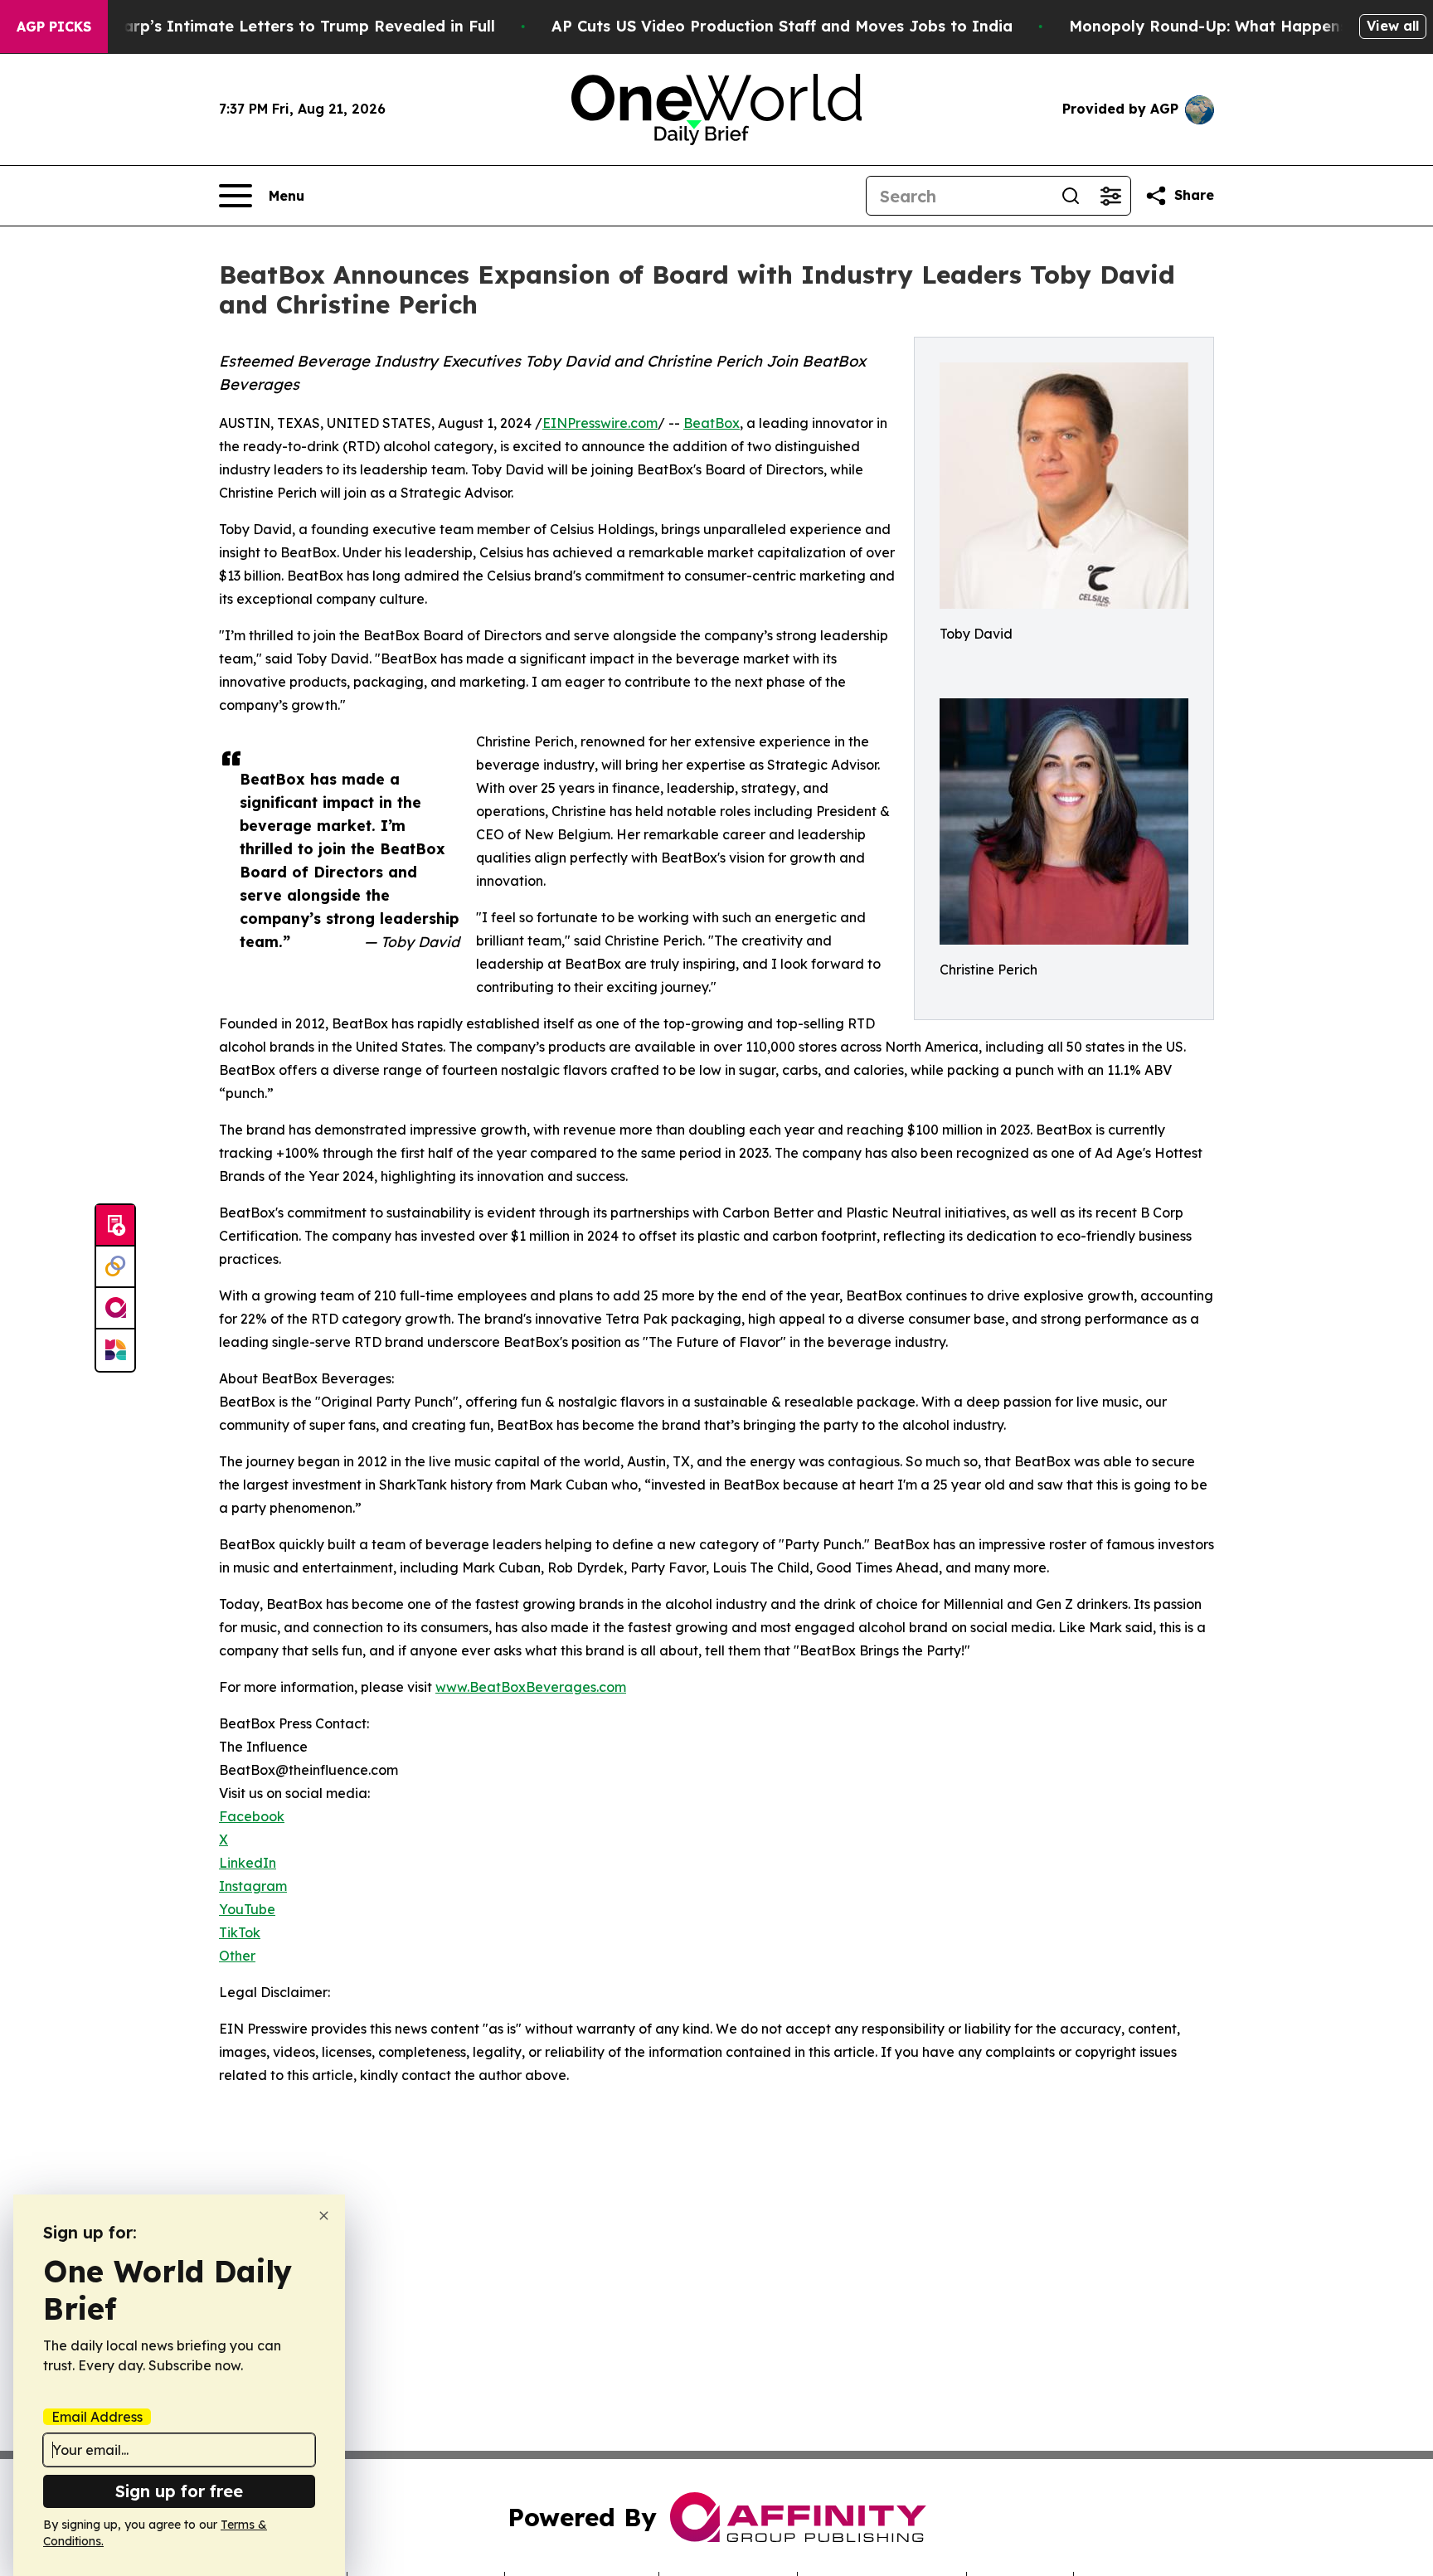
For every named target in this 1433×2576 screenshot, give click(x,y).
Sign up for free (179, 2491)
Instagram (253, 1886)
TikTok (240, 1932)
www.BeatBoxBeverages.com (531, 1687)
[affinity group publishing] (115, 1309)
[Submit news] (115, 1226)
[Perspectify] (115, 1267)
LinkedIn (248, 1863)
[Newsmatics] (115, 1350)
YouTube (247, 1909)
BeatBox (712, 423)
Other (237, 1956)
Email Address (97, 2417)
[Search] (1071, 196)
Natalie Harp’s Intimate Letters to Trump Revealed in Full (273, 26)
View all (1393, 26)
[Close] (324, 2216)
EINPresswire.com (600, 423)
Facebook (252, 1816)
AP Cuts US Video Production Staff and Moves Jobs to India (782, 26)
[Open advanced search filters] (1110, 196)
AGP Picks (54, 27)
